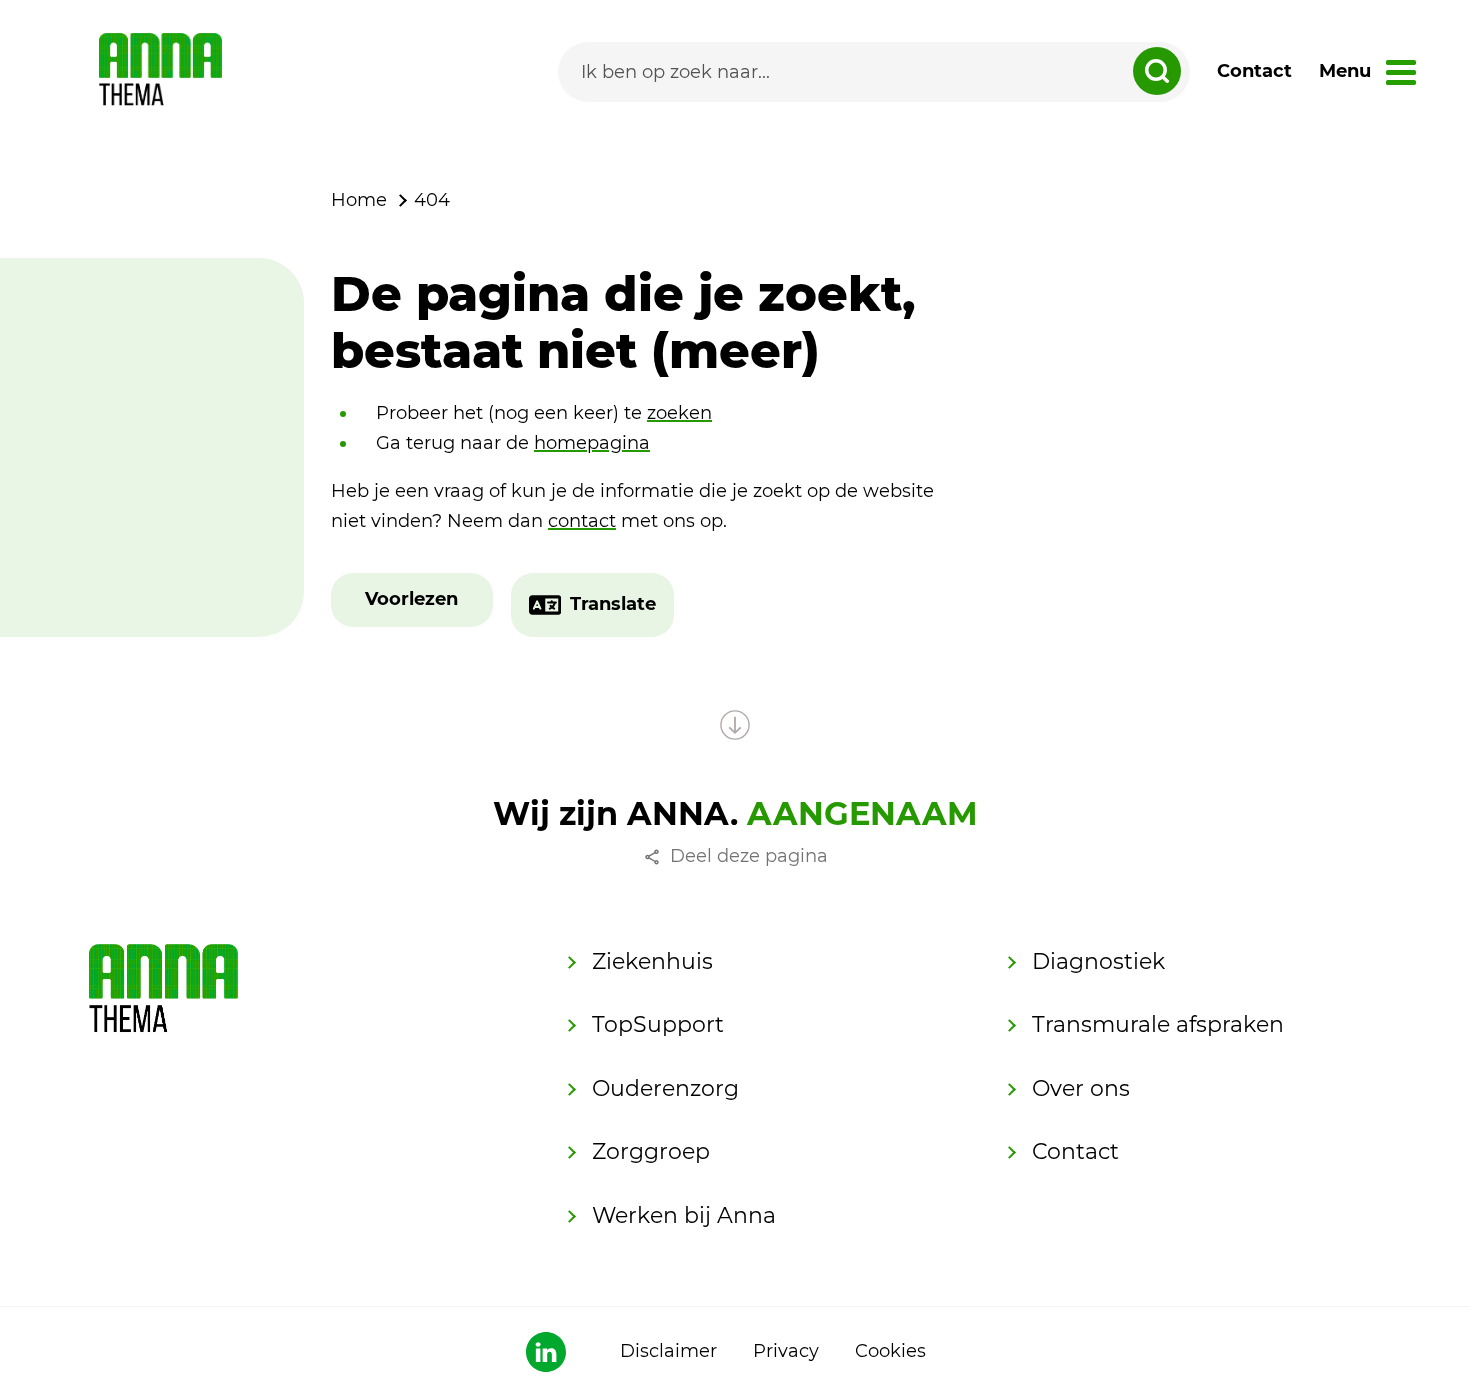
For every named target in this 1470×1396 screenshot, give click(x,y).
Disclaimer (668, 1351)
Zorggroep (651, 1151)
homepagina (592, 443)
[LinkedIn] (546, 1352)
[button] (411, 600)
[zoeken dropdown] (1157, 71)
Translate (613, 604)
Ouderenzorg (665, 1088)
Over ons (1081, 1088)
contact (582, 521)
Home (359, 200)
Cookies (890, 1351)
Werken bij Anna (684, 1215)
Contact (1254, 71)
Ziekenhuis (652, 961)
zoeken (679, 413)
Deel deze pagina (749, 856)
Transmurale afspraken (1158, 1024)
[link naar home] (160, 72)
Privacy (786, 1351)
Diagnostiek (1098, 961)
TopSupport (658, 1024)
